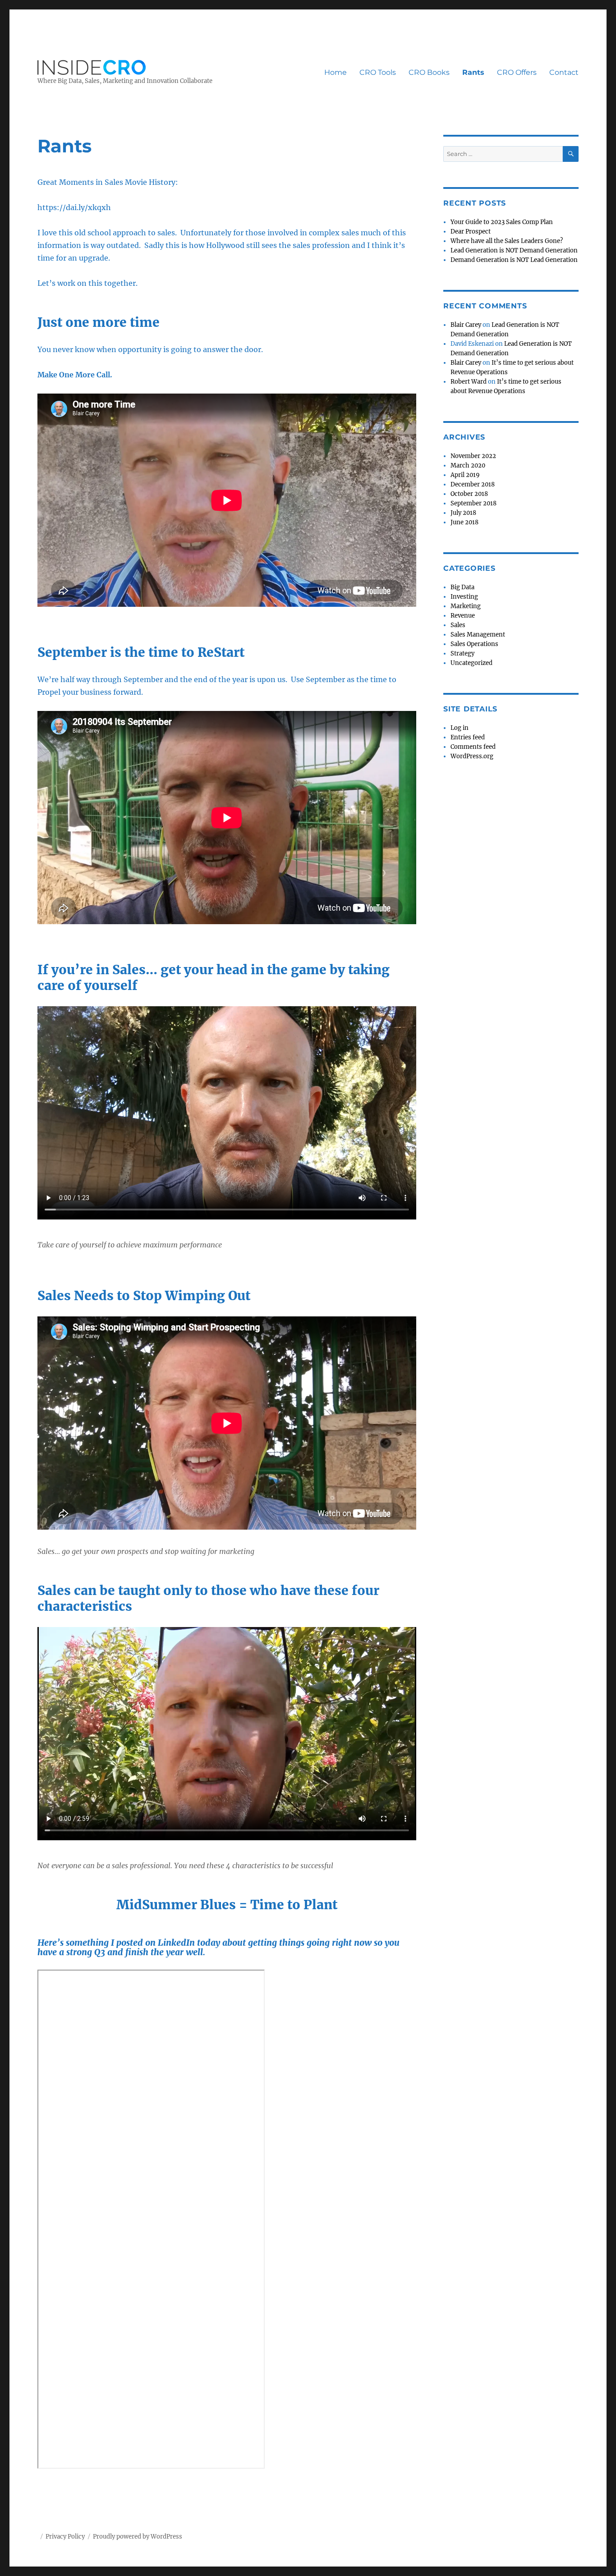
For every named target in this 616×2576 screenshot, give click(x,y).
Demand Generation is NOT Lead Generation (514, 260)
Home (336, 72)
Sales (458, 625)
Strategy (462, 653)
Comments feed (473, 747)
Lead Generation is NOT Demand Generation (514, 250)
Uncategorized (471, 663)
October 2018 (469, 494)
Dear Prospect (471, 231)
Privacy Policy (65, 2537)
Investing (464, 597)
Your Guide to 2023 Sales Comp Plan (502, 222)
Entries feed (468, 737)
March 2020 (468, 465)
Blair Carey (466, 325)
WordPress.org (472, 756)
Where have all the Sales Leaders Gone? (507, 241)
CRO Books (429, 72)
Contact (564, 72)
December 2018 (473, 484)
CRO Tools (378, 72)
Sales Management (478, 635)
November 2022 (473, 456)
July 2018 (463, 513)
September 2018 (473, 503)
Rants (473, 72)
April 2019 (465, 475)
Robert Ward (469, 382)
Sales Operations (474, 644)
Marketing (466, 606)
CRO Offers (517, 72)
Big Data (462, 587)
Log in (460, 728)
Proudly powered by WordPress (138, 2537)
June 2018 (464, 522)
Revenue (463, 616)
